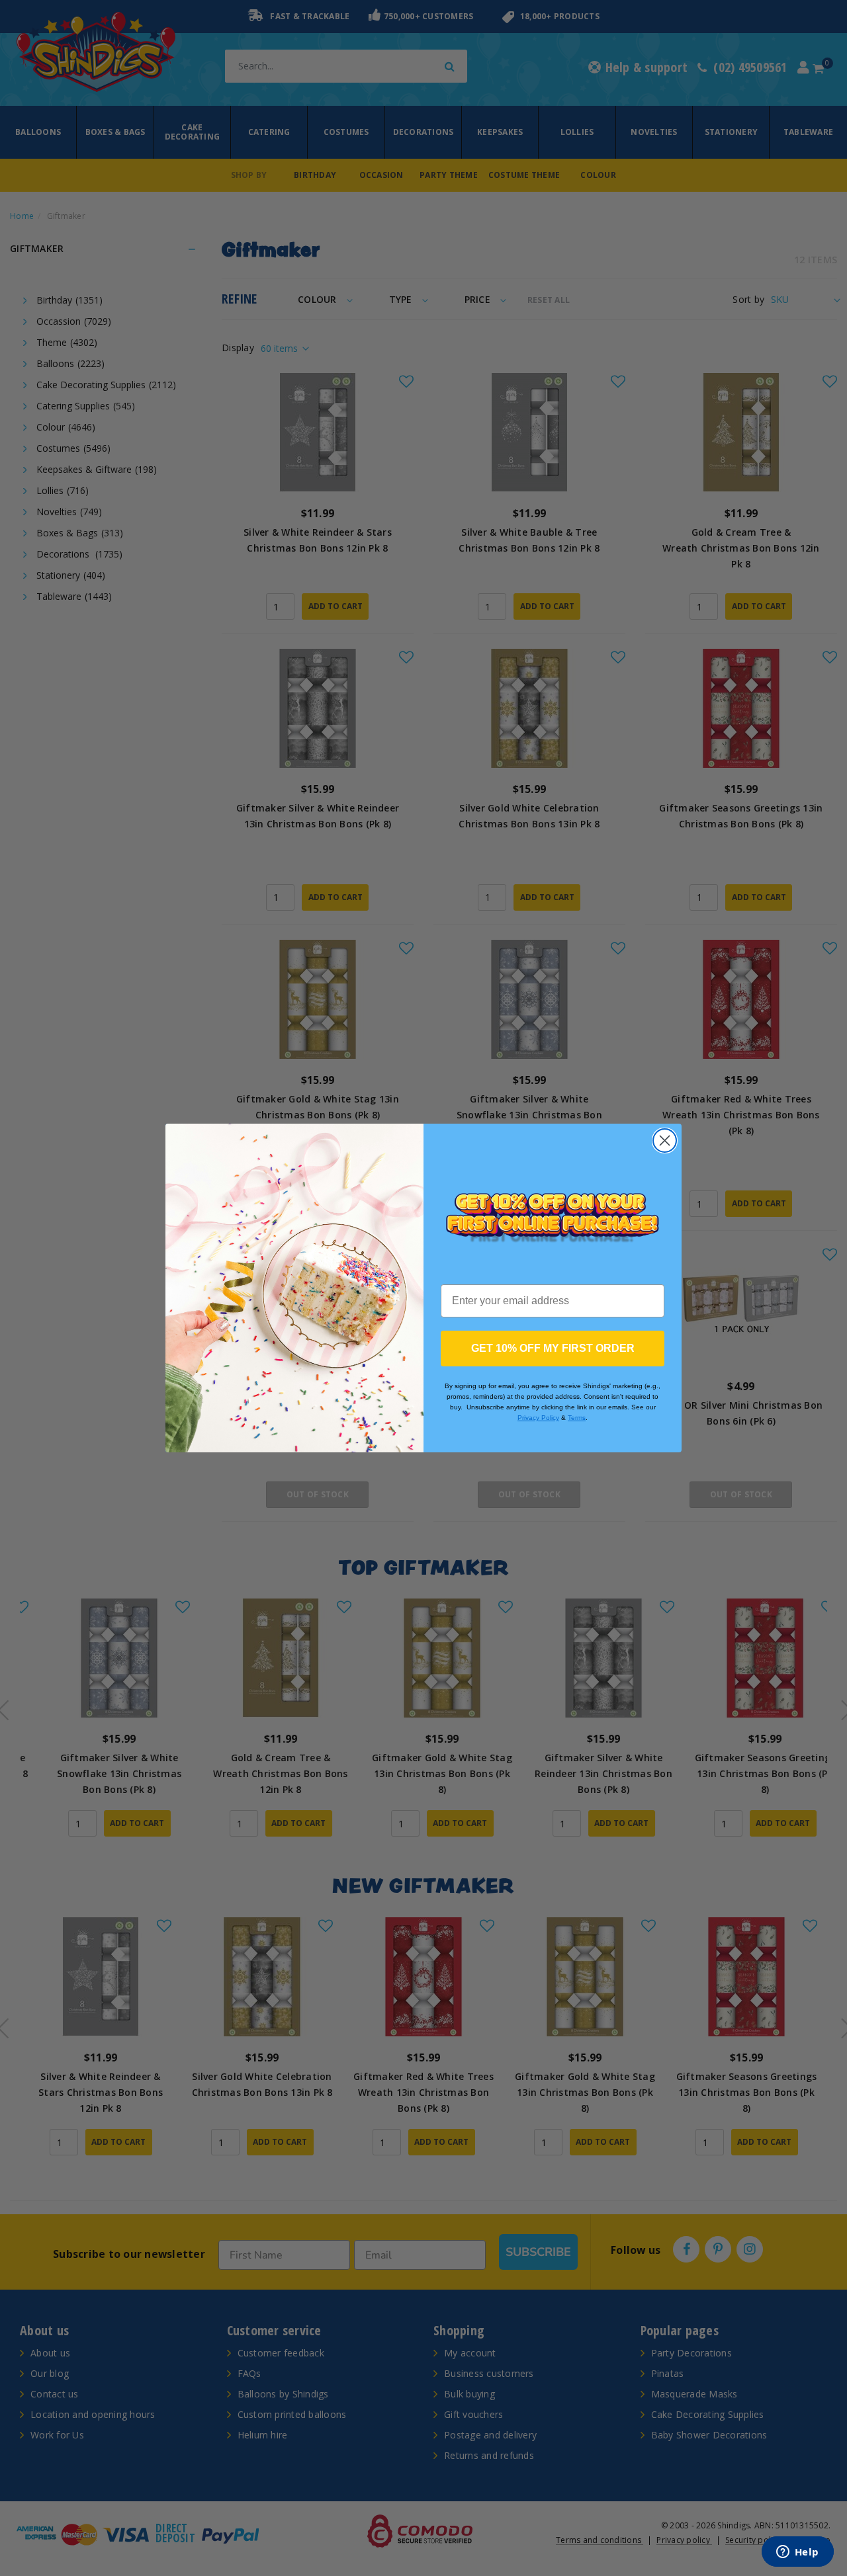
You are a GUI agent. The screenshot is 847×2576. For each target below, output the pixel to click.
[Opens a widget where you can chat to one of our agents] (797, 2553)
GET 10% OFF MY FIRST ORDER (553, 1348)
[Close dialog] (665, 1141)
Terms (577, 1418)
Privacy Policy (538, 1418)
